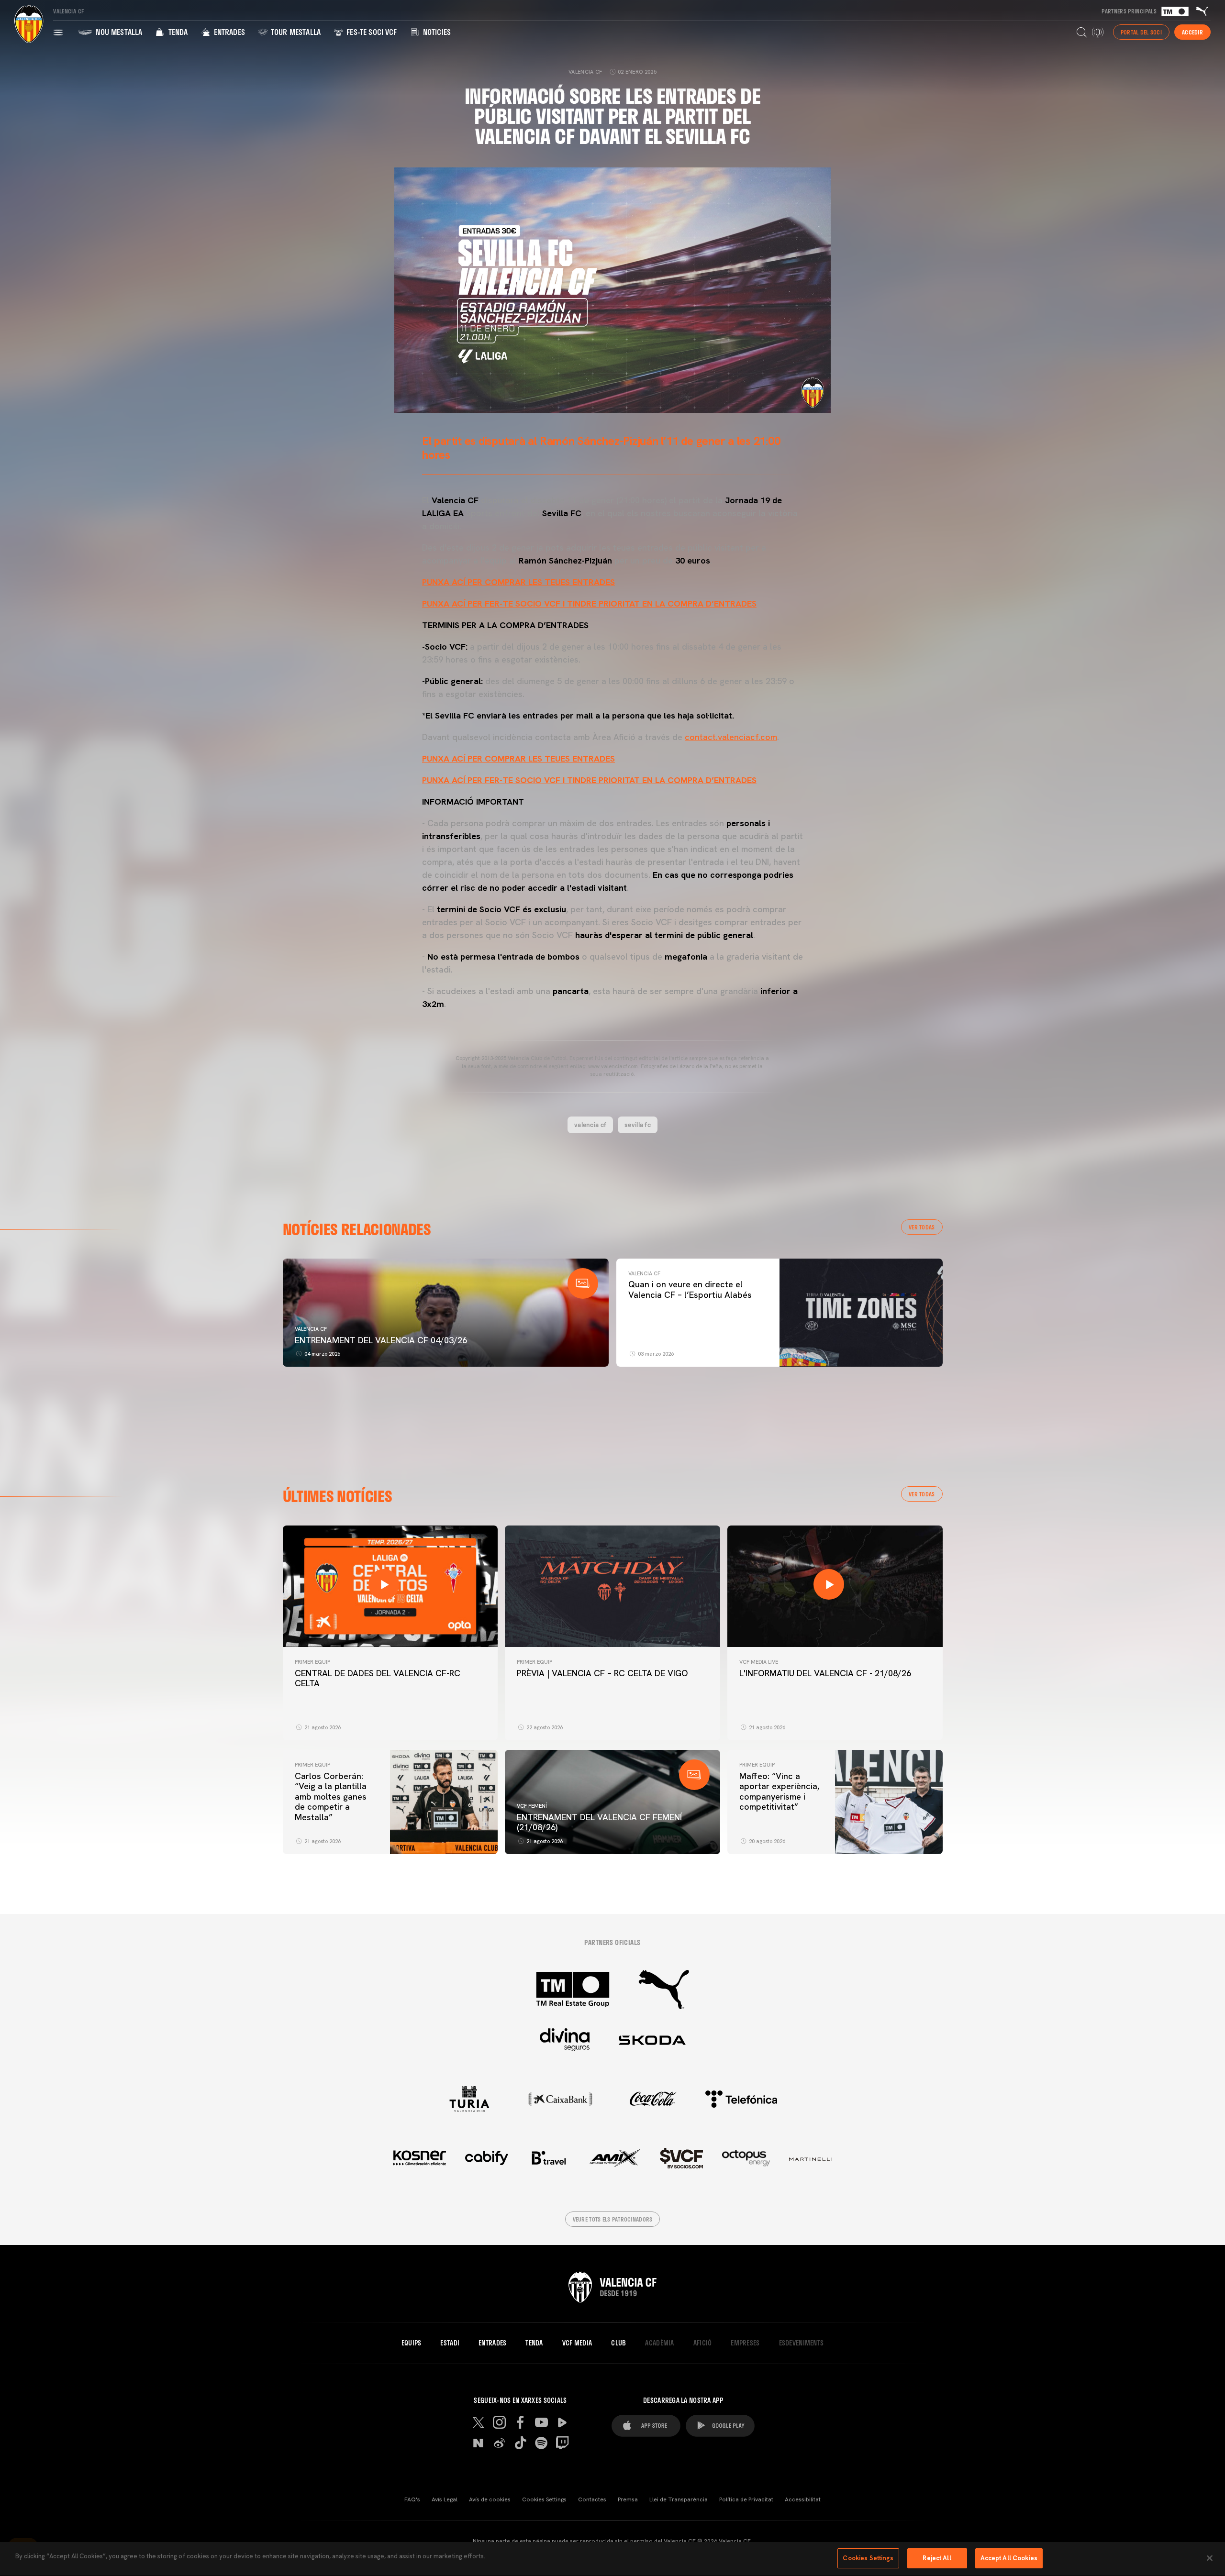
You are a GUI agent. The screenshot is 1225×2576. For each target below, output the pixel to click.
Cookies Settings (544, 2499)
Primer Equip (312, 1662)
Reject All (937, 2558)
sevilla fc (638, 1125)
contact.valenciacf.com (731, 737)
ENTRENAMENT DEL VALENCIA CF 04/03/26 (381, 1340)
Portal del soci (1141, 32)
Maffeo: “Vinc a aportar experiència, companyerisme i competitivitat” (779, 1791)
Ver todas (922, 1227)
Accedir (1192, 32)
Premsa (628, 2499)
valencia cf (590, 1125)
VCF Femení (532, 1806)
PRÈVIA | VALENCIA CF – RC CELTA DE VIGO (602, 1673)
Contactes (592, 2499)
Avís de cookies (490, 2499)
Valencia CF (311, 1329)
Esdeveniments (802, 2343)
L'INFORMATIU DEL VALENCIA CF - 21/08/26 (825, 1673)
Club (618, 2343)
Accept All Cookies (1009, 2558)
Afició (703, 2343)
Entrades (228, 32)
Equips (412, 2343)
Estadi (450, 2343)
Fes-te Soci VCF (371, 32)
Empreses (745, 2343)
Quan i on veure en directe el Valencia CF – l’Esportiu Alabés (690, 1289)
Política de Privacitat (746, 2499)
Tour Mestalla (295, 32)
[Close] (1210, 2558)
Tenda (177, 32)
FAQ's (412, 2499)
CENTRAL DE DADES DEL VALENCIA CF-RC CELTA (378, 1678)
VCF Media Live (759, 1662)
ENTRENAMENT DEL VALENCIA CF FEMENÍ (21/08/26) (599, 1822)
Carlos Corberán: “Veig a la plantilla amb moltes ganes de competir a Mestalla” (331, 1797)
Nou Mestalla (118, 32)
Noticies (436, 32)
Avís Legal (445, 2499)
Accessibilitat (803, 2499)
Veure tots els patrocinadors (613, 2219)
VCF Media (577, 2343)
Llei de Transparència (679, 2499)
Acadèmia (659, 2343)
